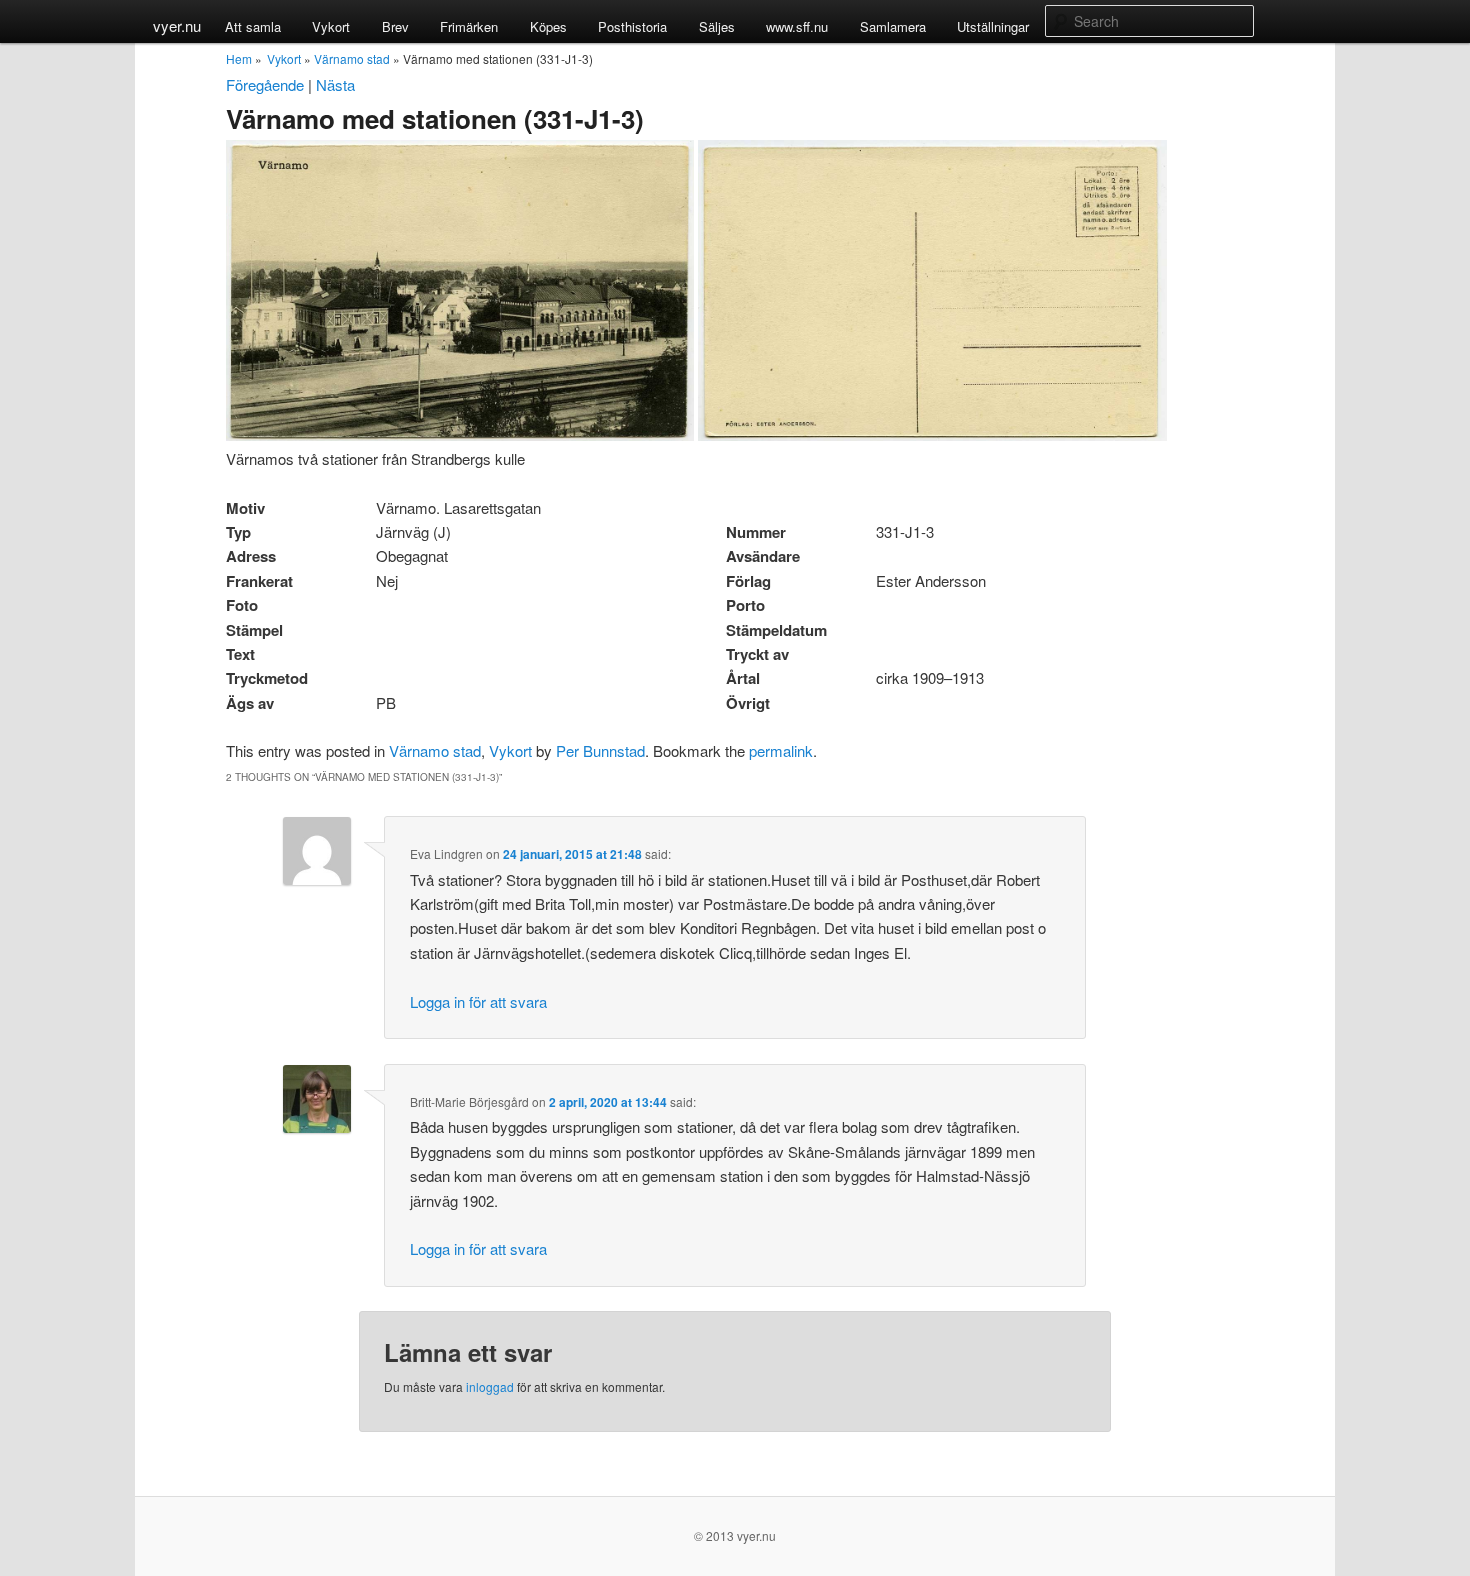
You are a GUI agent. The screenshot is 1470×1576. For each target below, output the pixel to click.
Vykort (331, 26)
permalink (781, 750)
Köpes (548, 26)
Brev (395, 26)
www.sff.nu (797, 26)
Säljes (717, 26)
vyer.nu (177, 25)
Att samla (253, 26)
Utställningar (993, 26)
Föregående (265, 84)
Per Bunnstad (600, 750)
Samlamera (893, 26)
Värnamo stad (352, 58)
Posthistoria (632, 26)
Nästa (335, 84)
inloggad (490, 1386)
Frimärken (469, 26)
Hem (239, 58)
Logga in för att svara (478, 1001)
